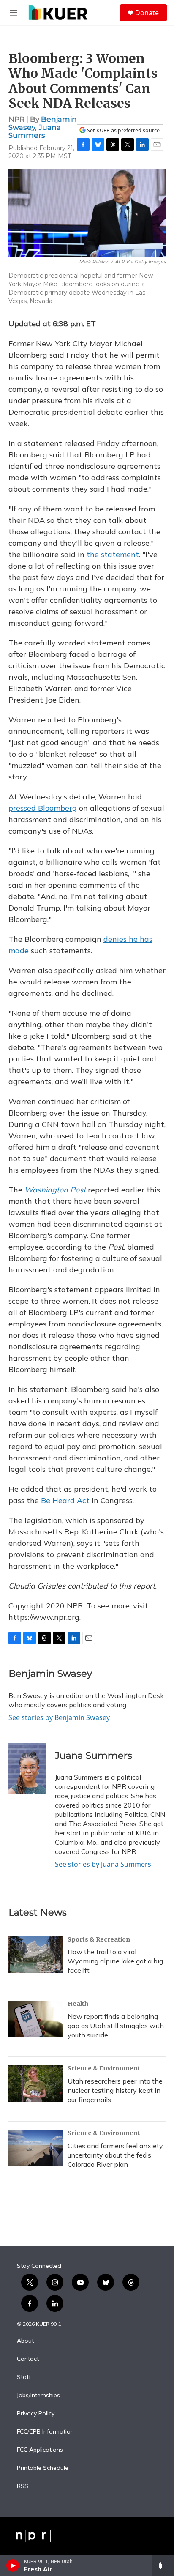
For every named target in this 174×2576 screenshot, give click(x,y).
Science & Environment (104, 2068)
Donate (147, 13)
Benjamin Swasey (50, 1674)
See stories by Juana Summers (103, 1864)
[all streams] (163, 2565)
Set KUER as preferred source (123, 130)
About (25, 2341)
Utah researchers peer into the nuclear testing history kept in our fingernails (115, 2090)
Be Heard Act (65, 1500)
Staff (24, 2377)
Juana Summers (35, 131)
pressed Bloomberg (43, 808)
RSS (23, 2486)
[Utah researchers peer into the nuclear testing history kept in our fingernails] (36, 2084)
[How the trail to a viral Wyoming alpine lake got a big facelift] (36, 1955)
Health (78, 2004)
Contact (28, 2359)
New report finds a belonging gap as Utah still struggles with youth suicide (116, 2026)
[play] (13, 2565)
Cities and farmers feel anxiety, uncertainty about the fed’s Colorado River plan (116, 2155)
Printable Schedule (43, 2468)
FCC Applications (40, 2450)
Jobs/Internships (38, 2396)
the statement (113, 554)
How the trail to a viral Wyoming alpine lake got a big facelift (115, 1961)
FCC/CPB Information (45, 2432)
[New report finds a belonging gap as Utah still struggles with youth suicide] (36, 2019)
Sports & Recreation (99, 1939)
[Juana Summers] (27, 1768)
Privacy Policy (36, 2414)
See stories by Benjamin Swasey (59, 1717)
